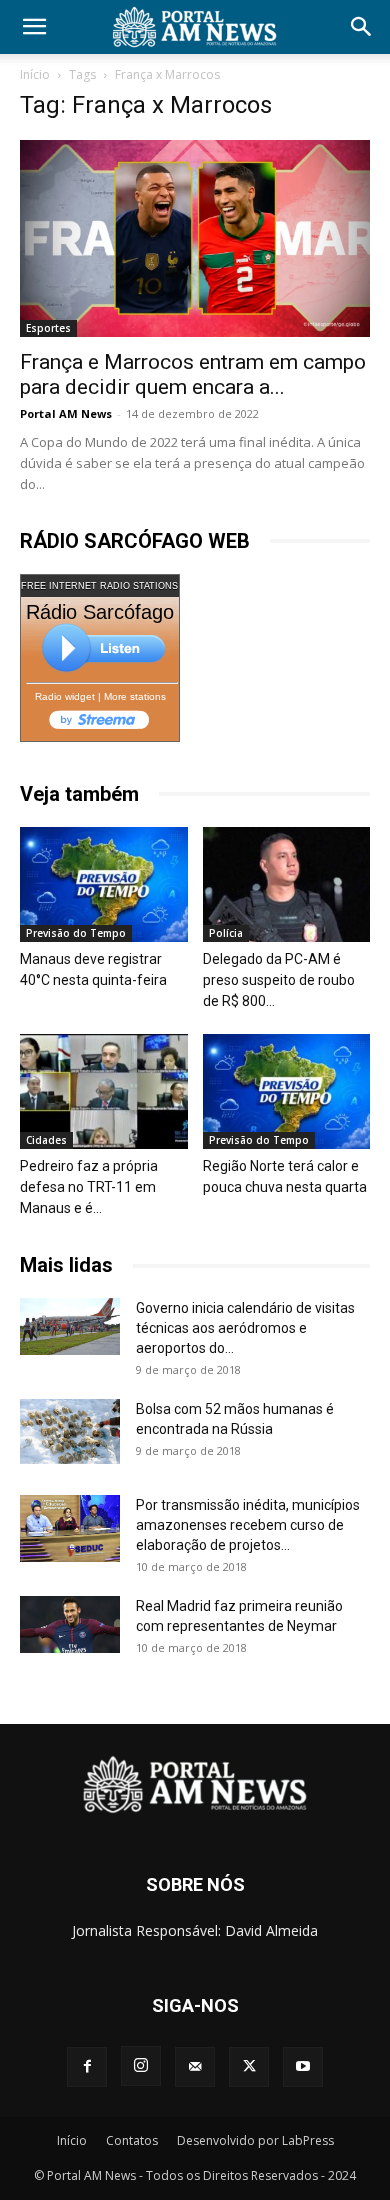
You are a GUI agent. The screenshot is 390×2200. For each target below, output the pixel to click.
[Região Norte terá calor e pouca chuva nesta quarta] (287, 1091)
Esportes (48, 328)
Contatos (132, 2140)
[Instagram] (141, 2066)
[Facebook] (87, 2067)
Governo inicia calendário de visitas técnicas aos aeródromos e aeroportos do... (245, 1328)
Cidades (46, 1140)
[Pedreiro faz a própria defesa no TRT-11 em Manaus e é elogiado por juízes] (104, 1091)
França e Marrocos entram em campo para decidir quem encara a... (193, 374)
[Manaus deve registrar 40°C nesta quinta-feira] (104, 884)
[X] (249, 2067)
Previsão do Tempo (76, 933)
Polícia (226, 933)
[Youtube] (303, 2067)
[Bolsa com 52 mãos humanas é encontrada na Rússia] (70, 1431)
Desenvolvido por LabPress (255, 2140)
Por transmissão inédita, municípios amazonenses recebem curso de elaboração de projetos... (248, 1525)
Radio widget (65, 696)
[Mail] (195, 2067)
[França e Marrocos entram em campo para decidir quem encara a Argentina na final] (195, 238)
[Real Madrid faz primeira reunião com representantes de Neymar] (70, 1624)
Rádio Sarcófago (100, 612)
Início (35, 74)
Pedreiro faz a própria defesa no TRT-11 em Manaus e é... (89, 1187)
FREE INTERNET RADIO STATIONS (99, 586)
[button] (34, 27)
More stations (135, 696)
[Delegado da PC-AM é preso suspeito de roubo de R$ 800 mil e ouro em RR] (287, 884)
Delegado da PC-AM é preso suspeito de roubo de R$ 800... (279, 980)
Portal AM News (66, 413)
